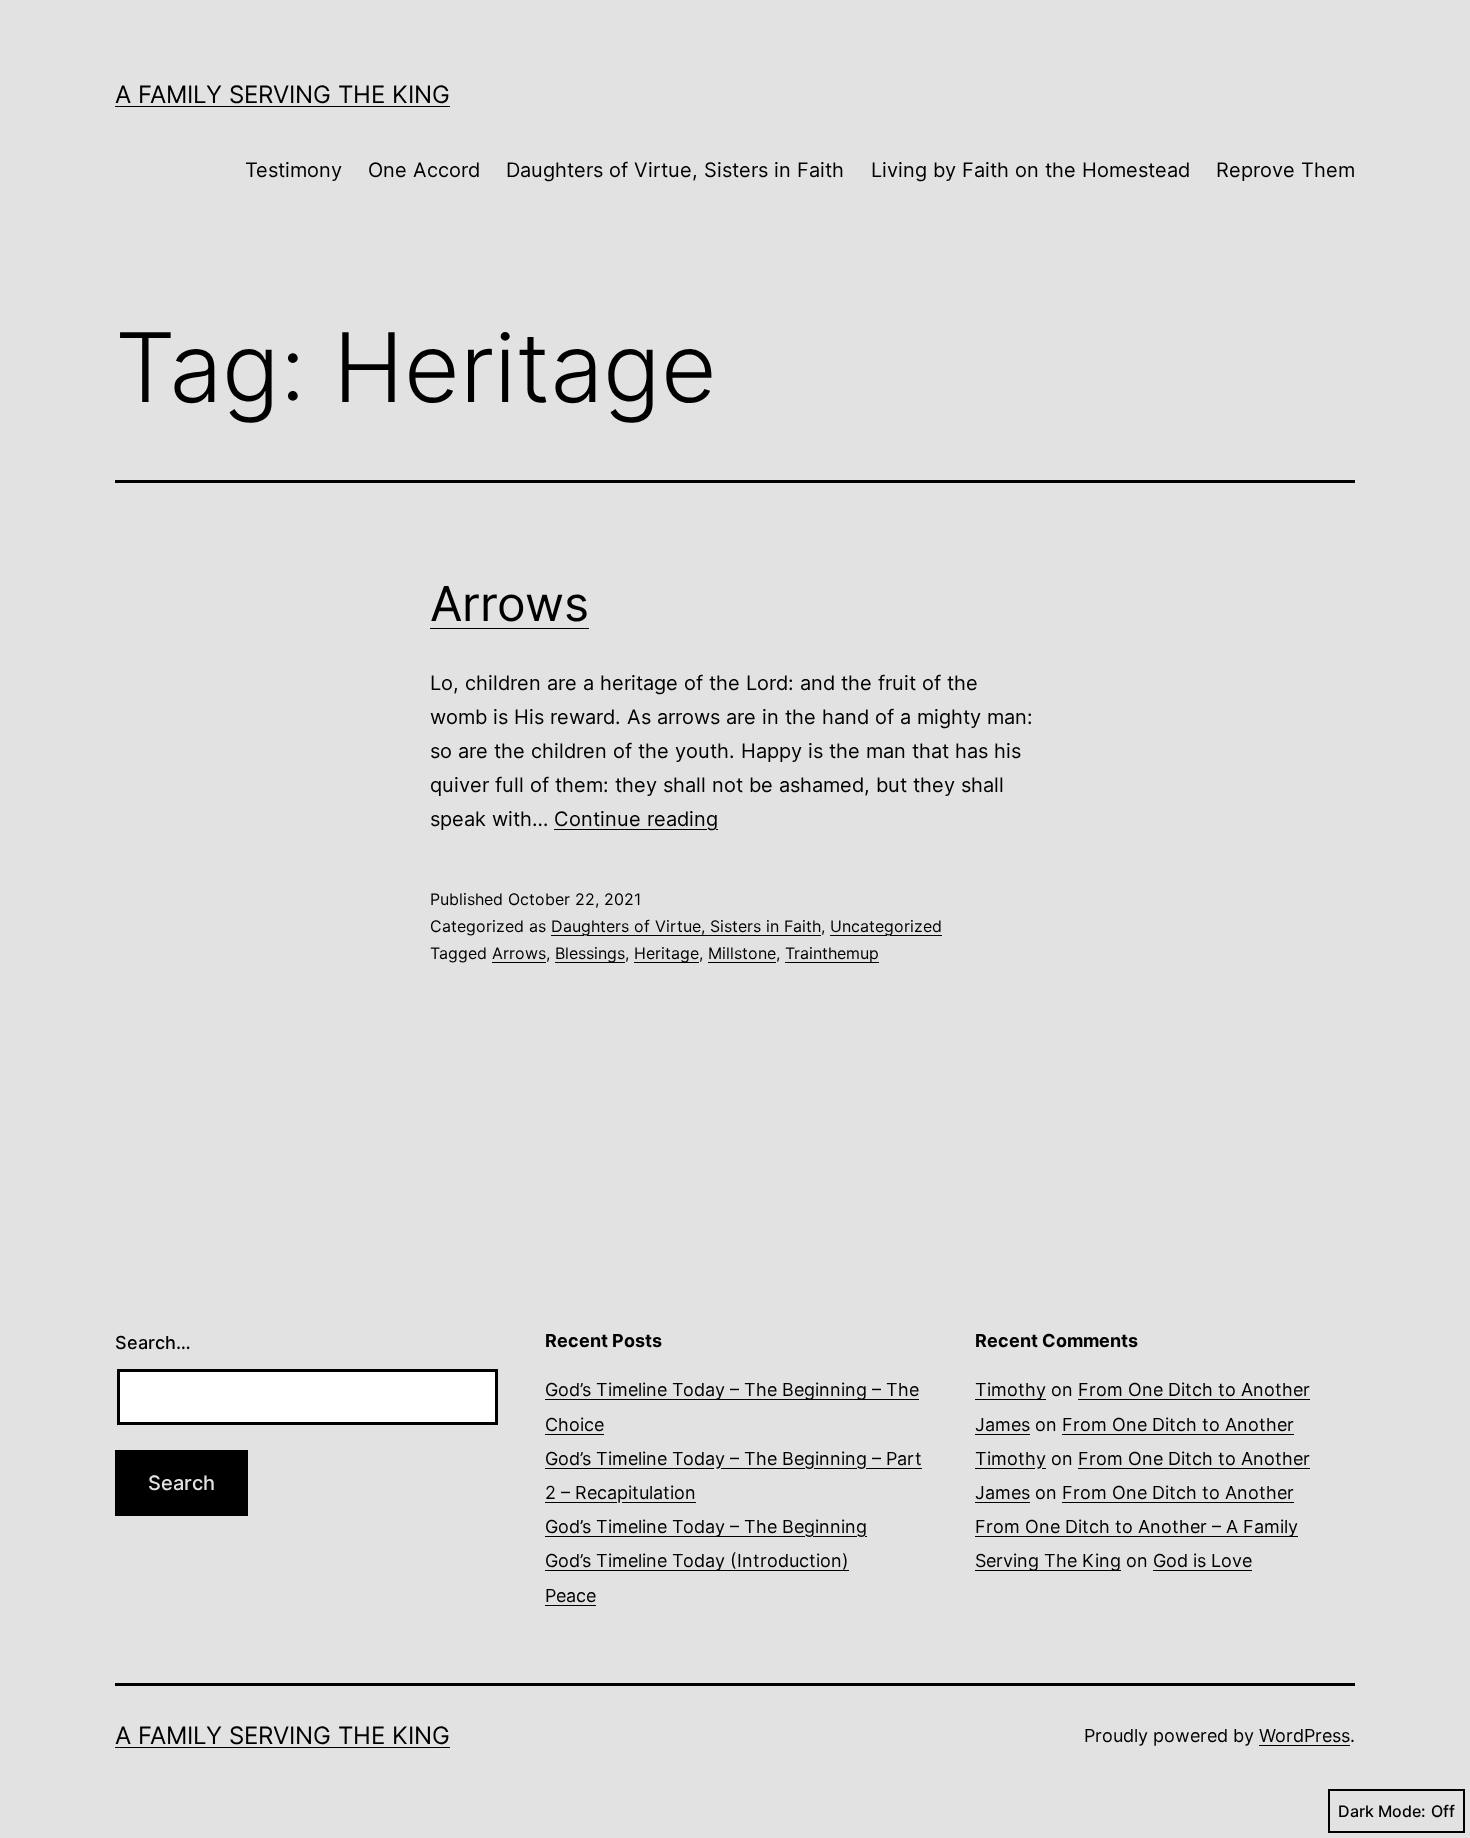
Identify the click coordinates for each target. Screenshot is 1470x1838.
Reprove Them (1285, 170)
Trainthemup (832, 953)
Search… (153, 1342)
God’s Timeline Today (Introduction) (697, 1560)
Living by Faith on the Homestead (1030, 170)
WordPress (1304, 1735)
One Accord (424, 170)
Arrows (509, 603)
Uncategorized (886, 926)
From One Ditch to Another (1194, 1389)
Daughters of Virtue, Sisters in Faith (675, 170)
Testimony (293, 170)
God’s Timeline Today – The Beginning (706, 1526)
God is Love (1202, 1560)
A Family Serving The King (282, 94)
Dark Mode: (1382, 1811)
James (1002, 1424)
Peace (570, 1595)
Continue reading (636, 819)
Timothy (1010, 1389)
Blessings (590, 953)
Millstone (742, 953)
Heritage (666, 953)
